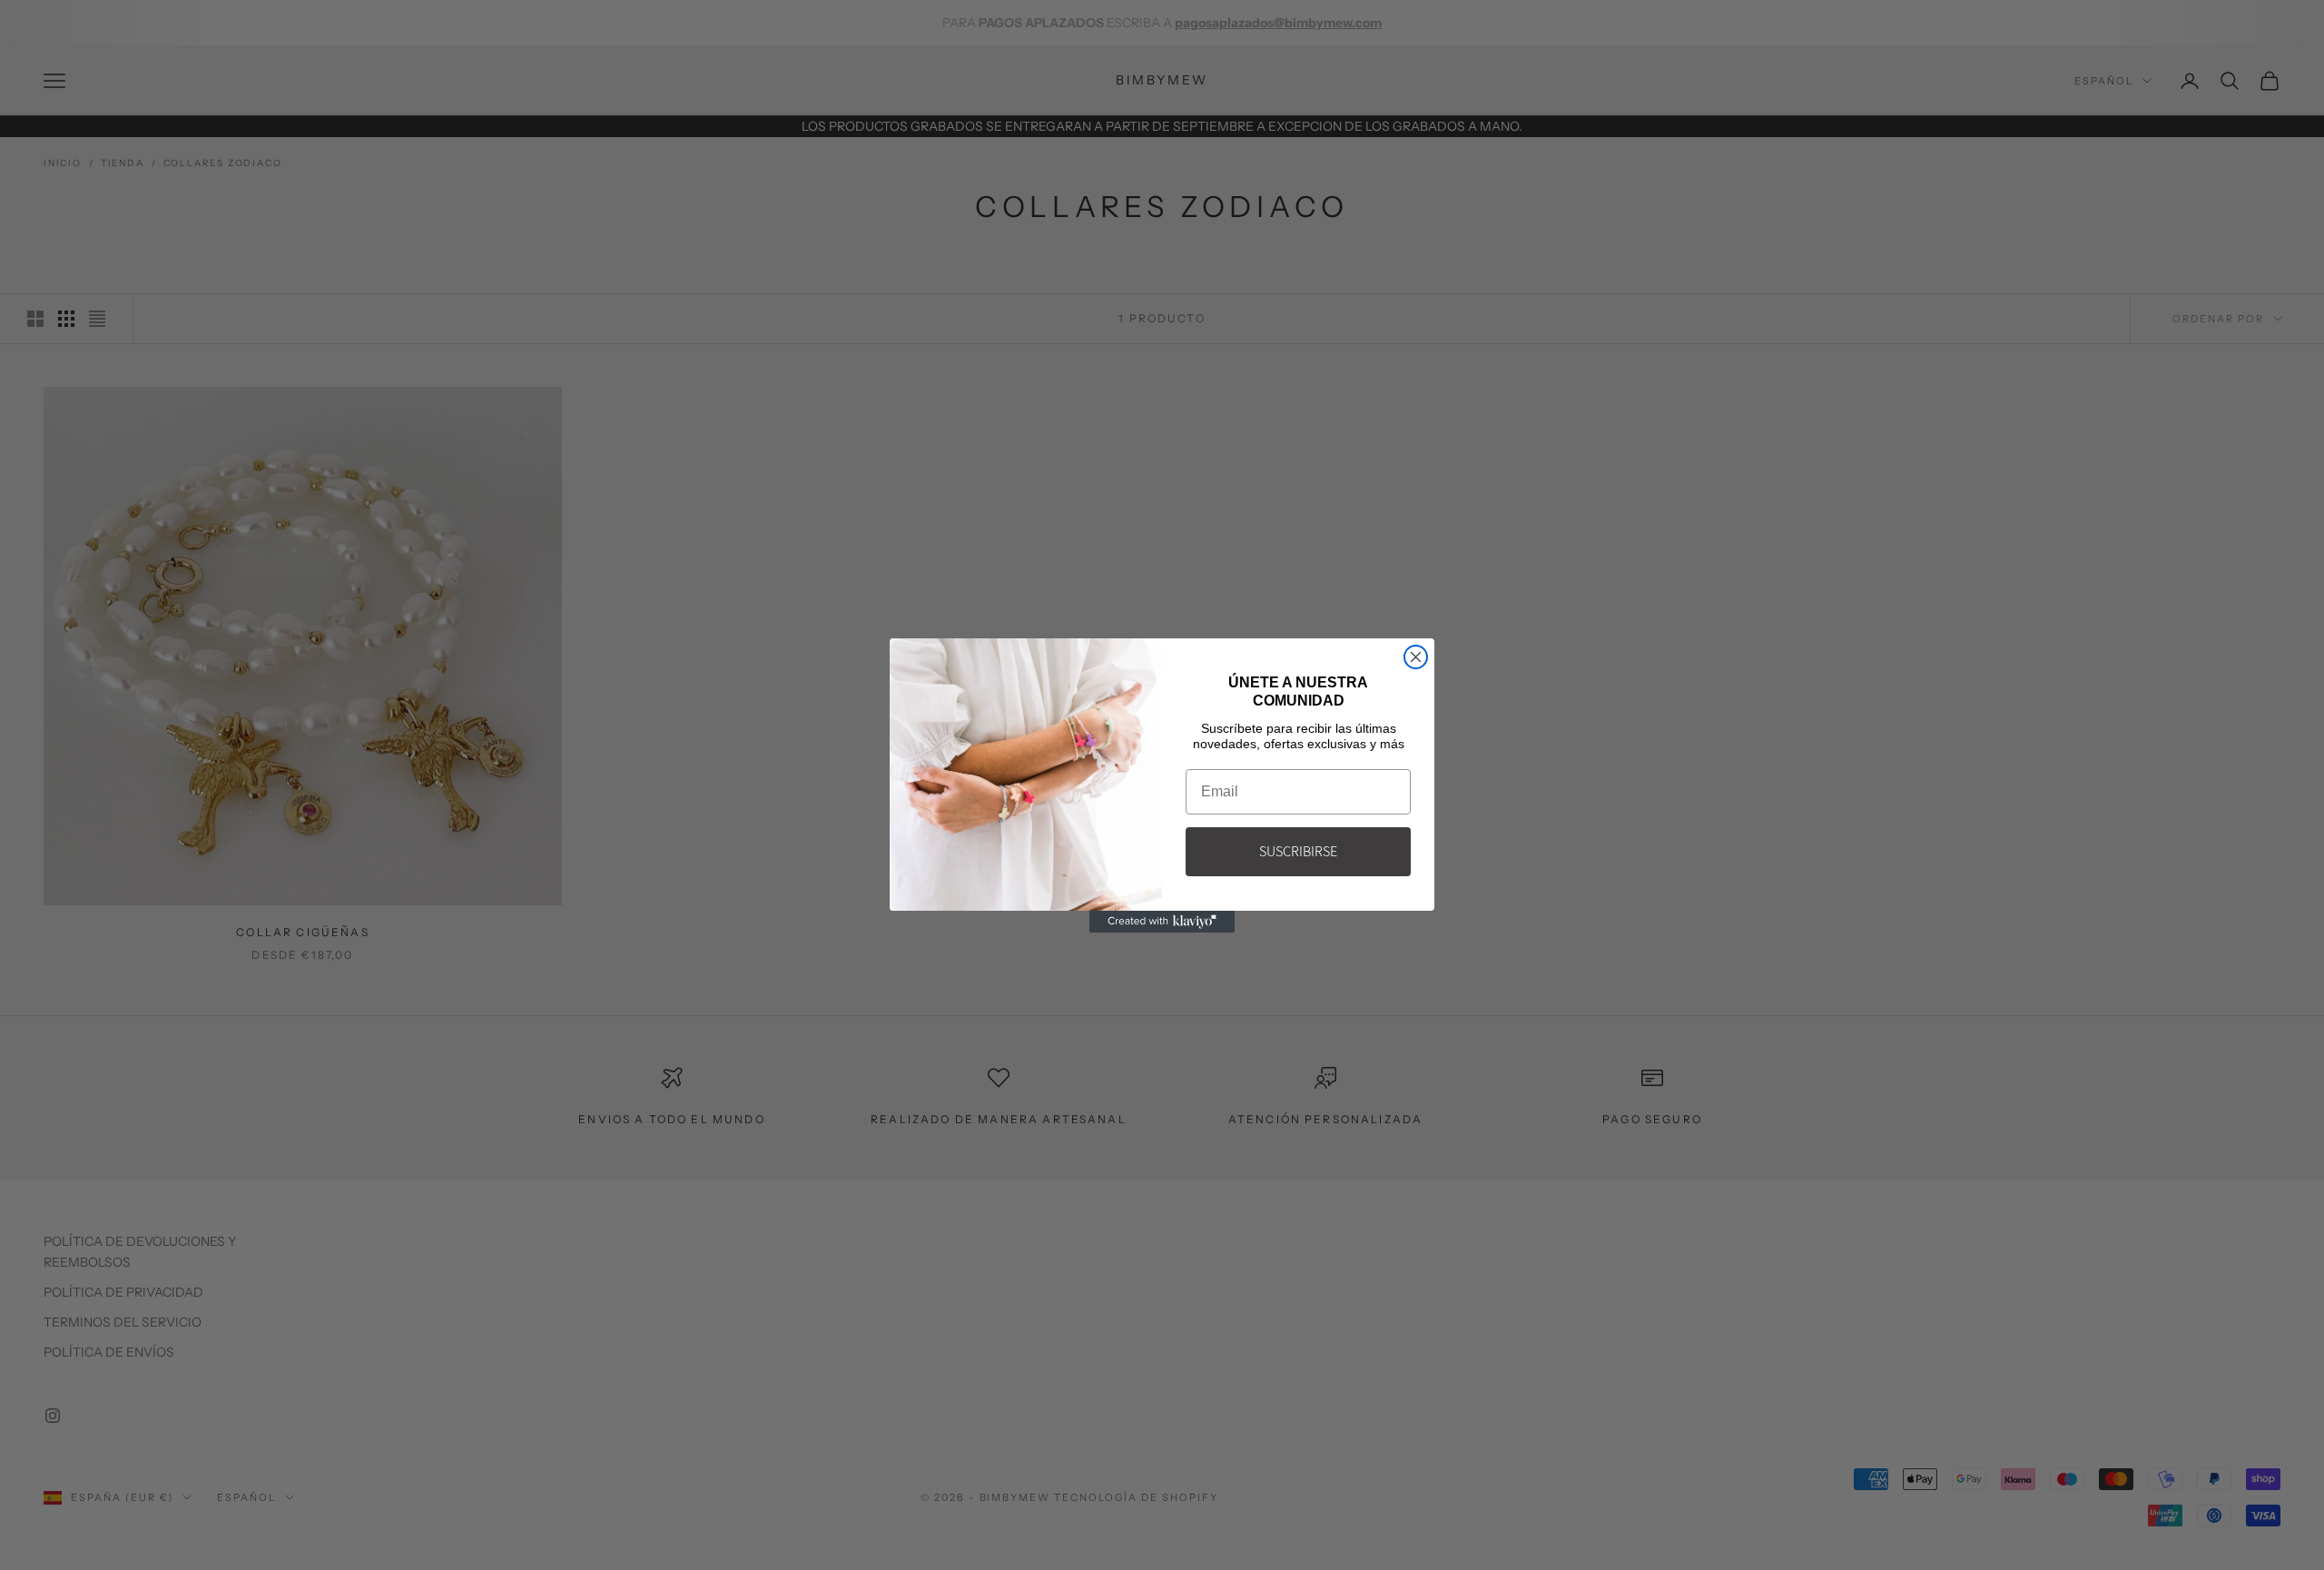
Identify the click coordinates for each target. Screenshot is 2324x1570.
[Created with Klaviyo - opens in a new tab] (1162, 922)
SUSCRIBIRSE (1298, 851)
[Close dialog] (1416, 657)
